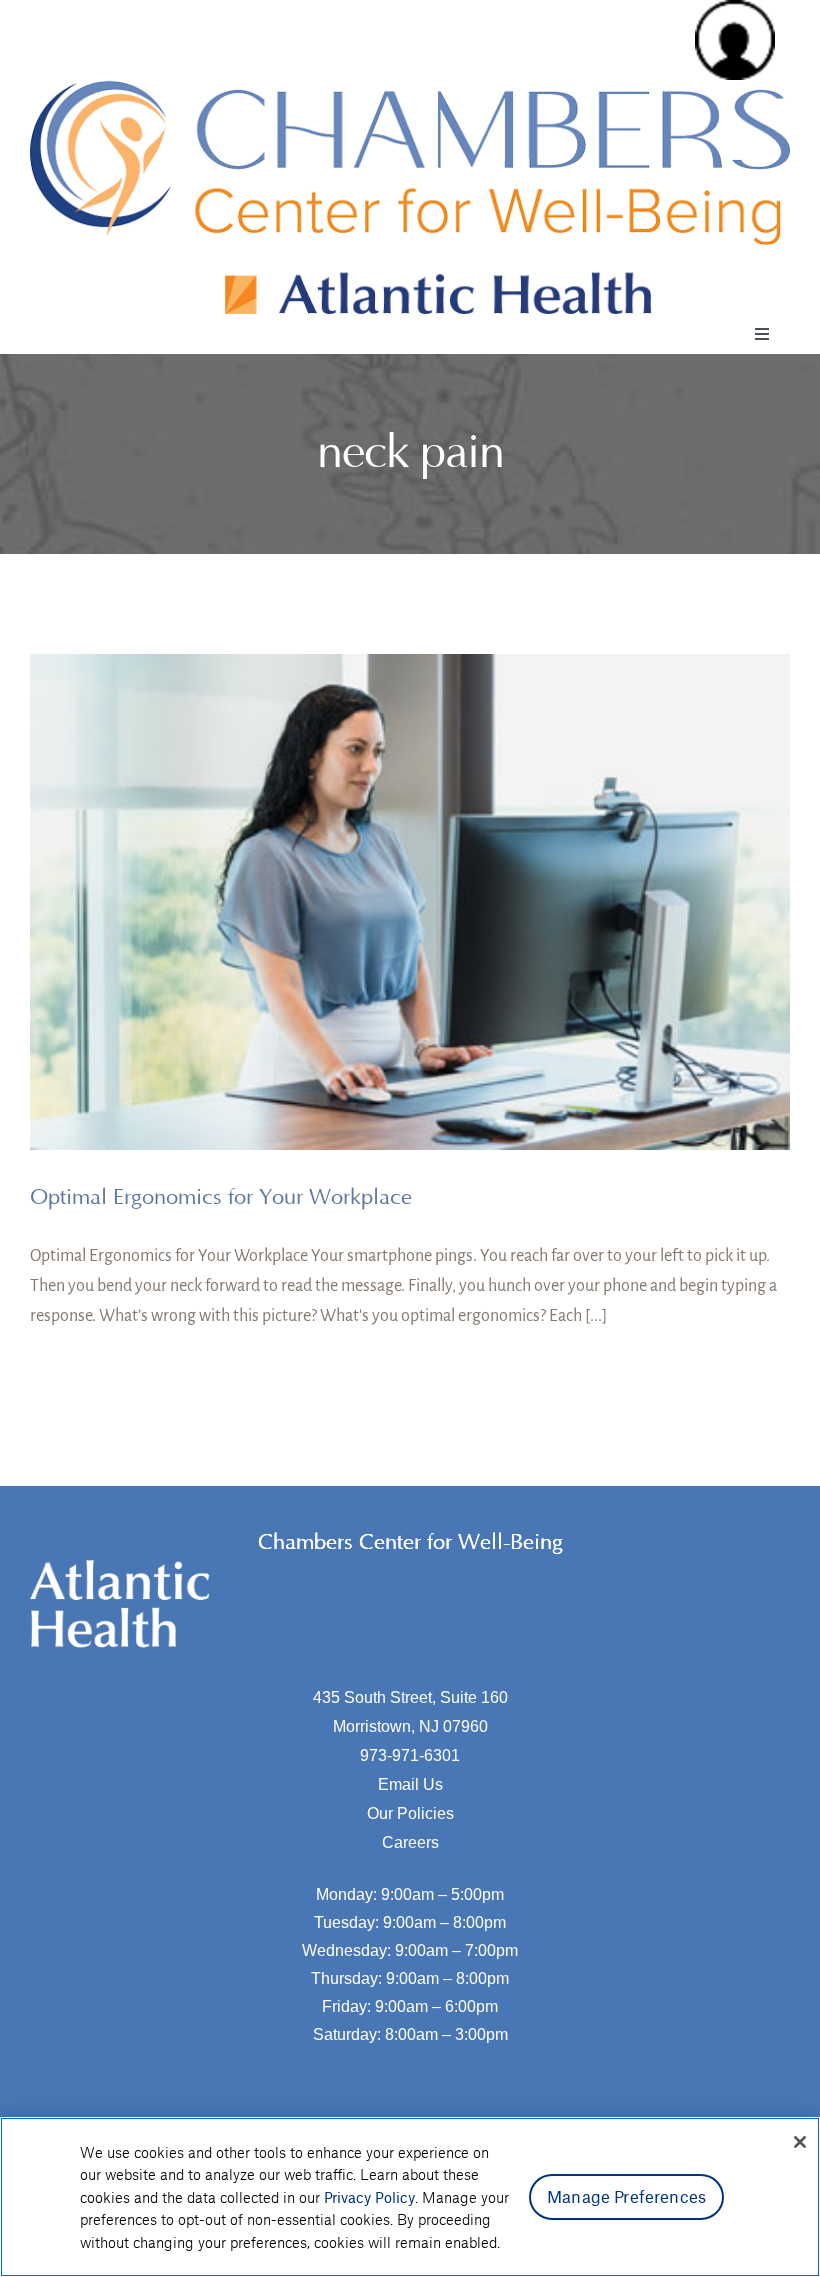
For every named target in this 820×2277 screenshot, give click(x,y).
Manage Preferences (626, 2196)
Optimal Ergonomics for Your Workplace (221, 1197)
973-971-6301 (410, 1755)
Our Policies (410, 1813)
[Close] (800, 2142)
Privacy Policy (369, 2197)
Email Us (410, 1784)
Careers (410, 1842)
